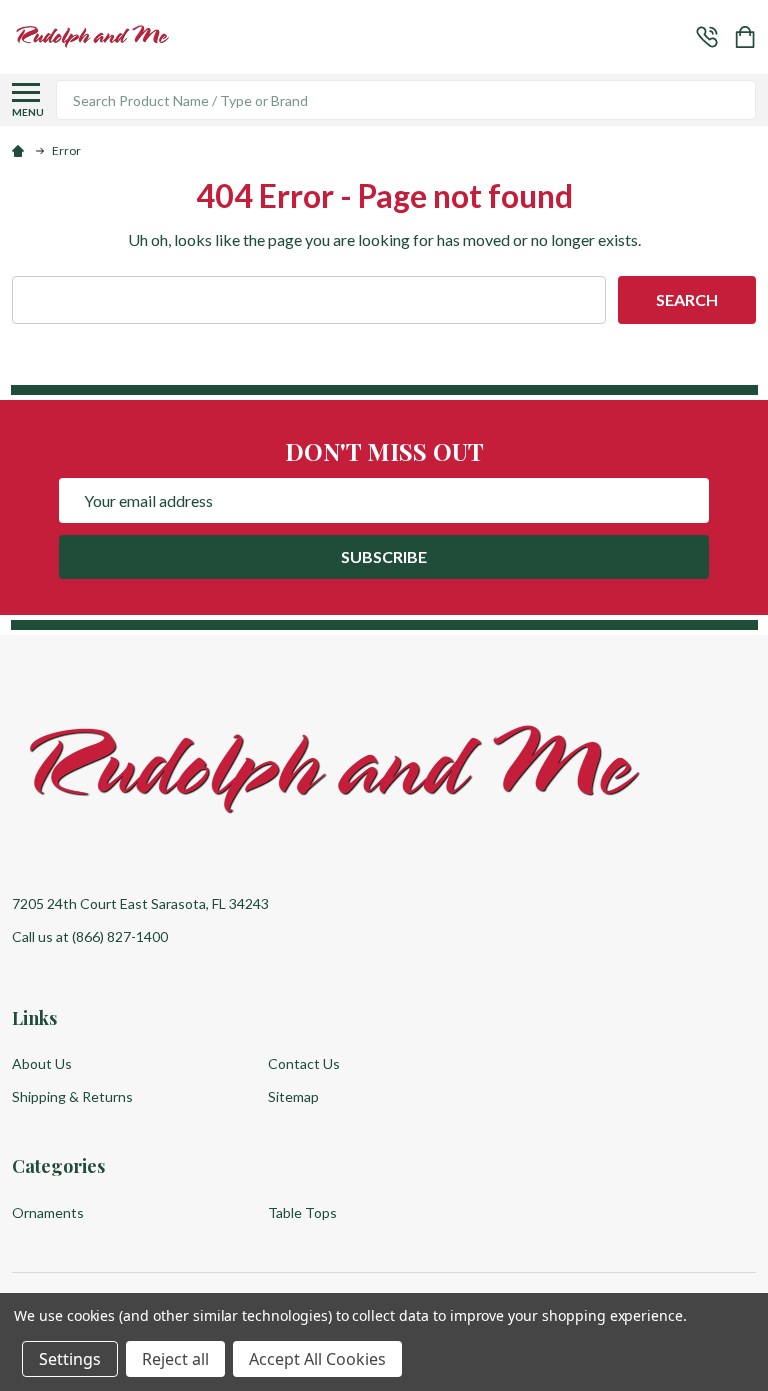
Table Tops (302, 1212)
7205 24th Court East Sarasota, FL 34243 (140, 903)
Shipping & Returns (72, 1096)
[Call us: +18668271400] (707, 37)
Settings (70, 1359)
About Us (42, 1063)
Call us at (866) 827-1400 (90, 936)
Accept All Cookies (317, 1359)
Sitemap (293, 1096)
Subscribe (384, 556)
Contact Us (304, 1063)
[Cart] (747, 37)
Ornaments (48, 1212)
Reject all (175, 1359)
